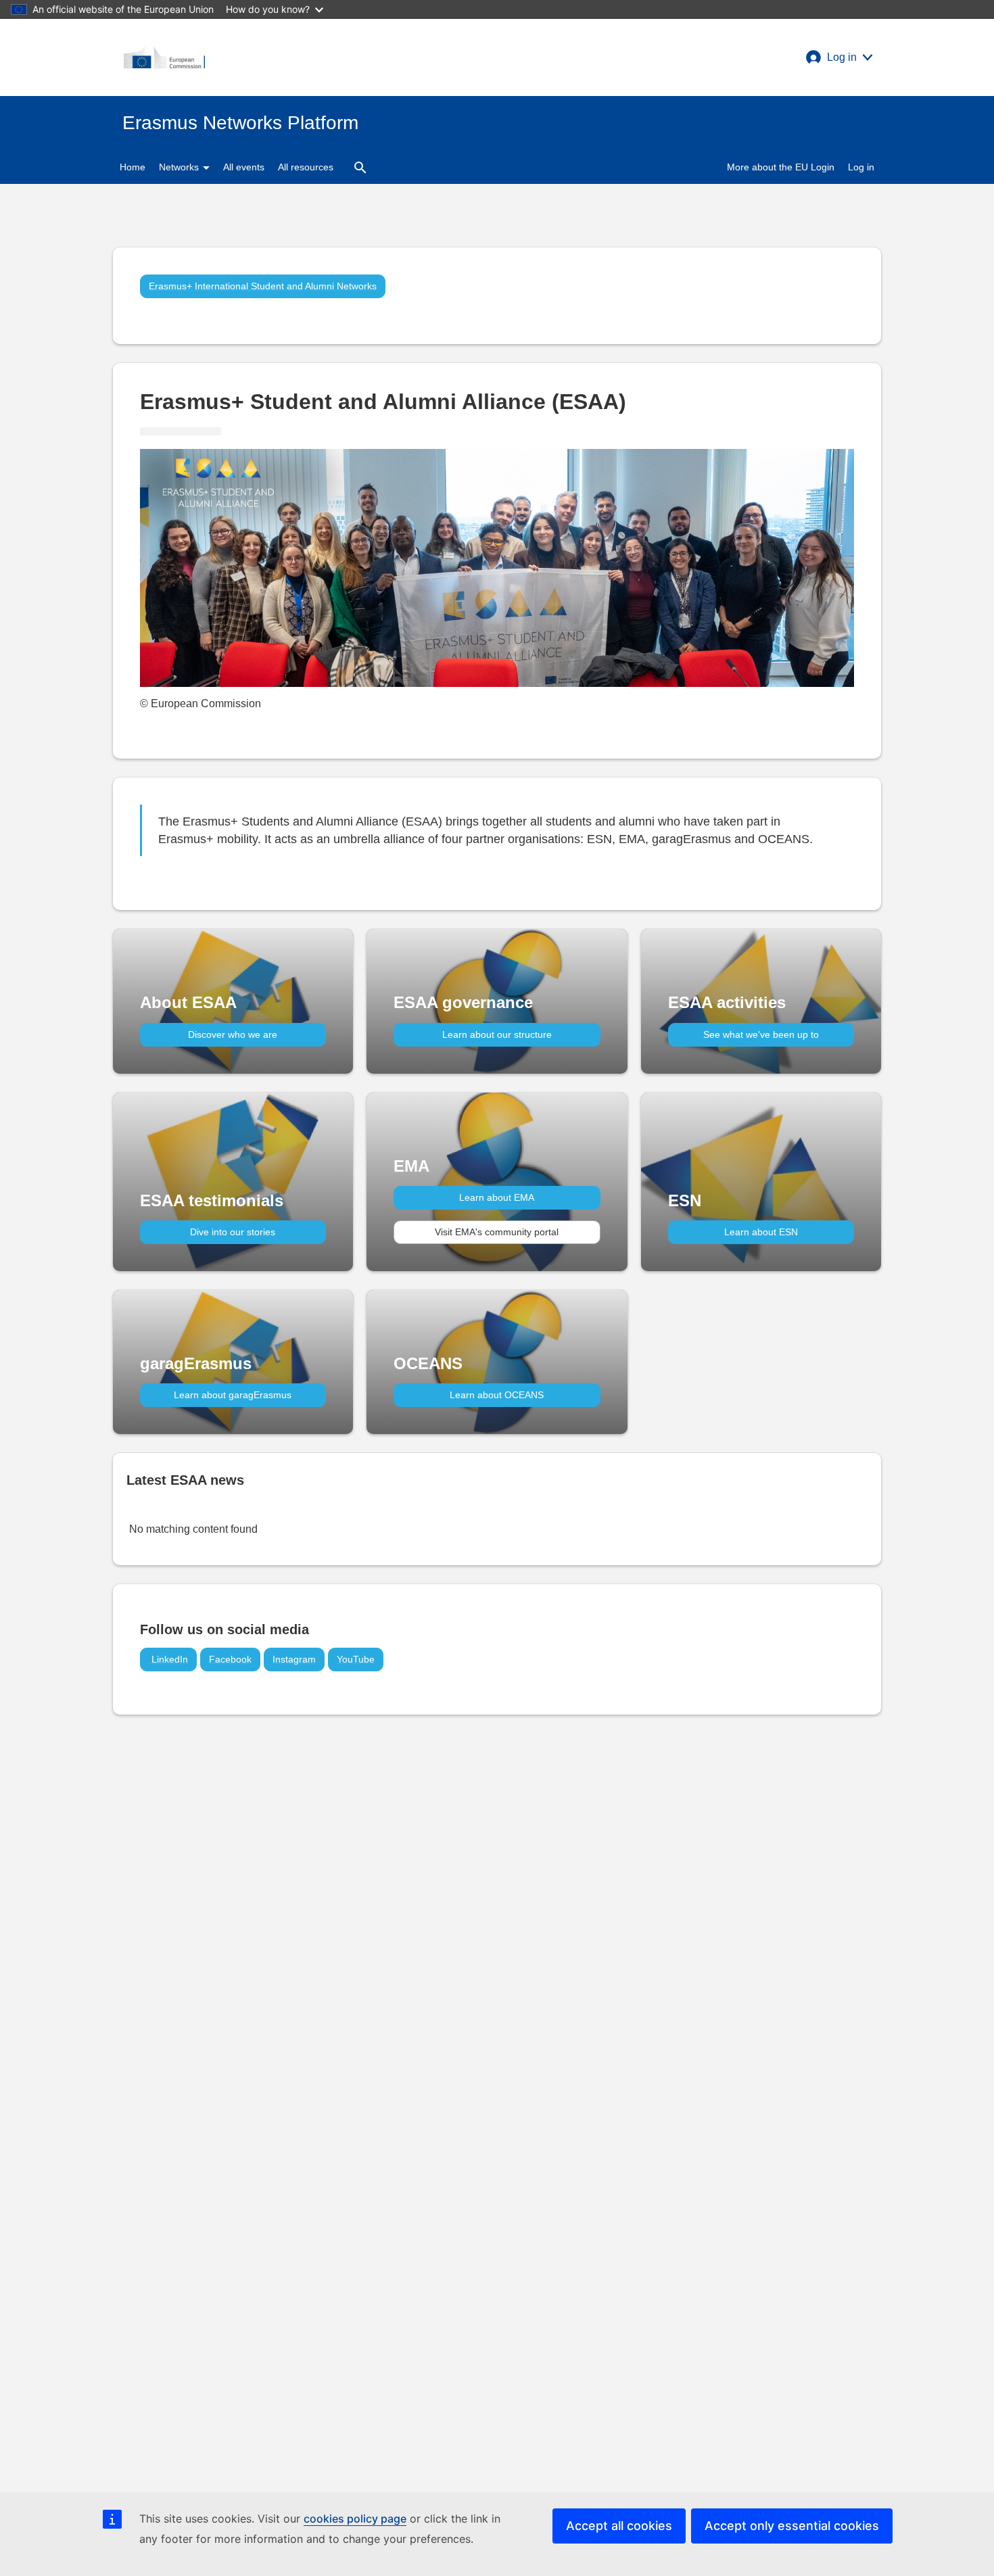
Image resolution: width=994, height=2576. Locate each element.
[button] (839, 57)
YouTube (356, 1659)
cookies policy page (355, 2519)
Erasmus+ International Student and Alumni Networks (263, 286)
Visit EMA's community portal (497, 1232)
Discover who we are (233, 1034)
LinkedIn (168, 1659)
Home (133, 167)
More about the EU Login (781, 167)
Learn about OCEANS (497, 1395)
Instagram (294, 1659)
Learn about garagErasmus (233, 1395)
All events (244, 167)
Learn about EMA (497, 1197)
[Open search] (360, 167)
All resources (306, 167)
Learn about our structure (497, 1034)
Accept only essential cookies (792, 2526)
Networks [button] (180, 167)
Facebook (230, 1659)
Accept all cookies (619, 2526)
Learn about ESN (761, 1232)
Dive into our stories (233, 1232)
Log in (861, 167)
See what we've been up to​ (761, 1034)
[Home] (164, 57)
